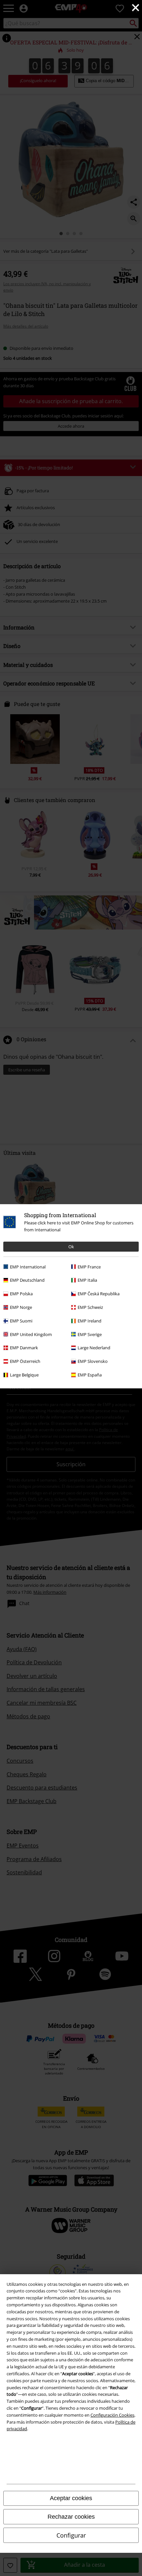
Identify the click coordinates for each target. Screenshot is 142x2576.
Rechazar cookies (71, 2517)
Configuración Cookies (112, 2415)
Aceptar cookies (71, 2498)
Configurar (71, 2535)
